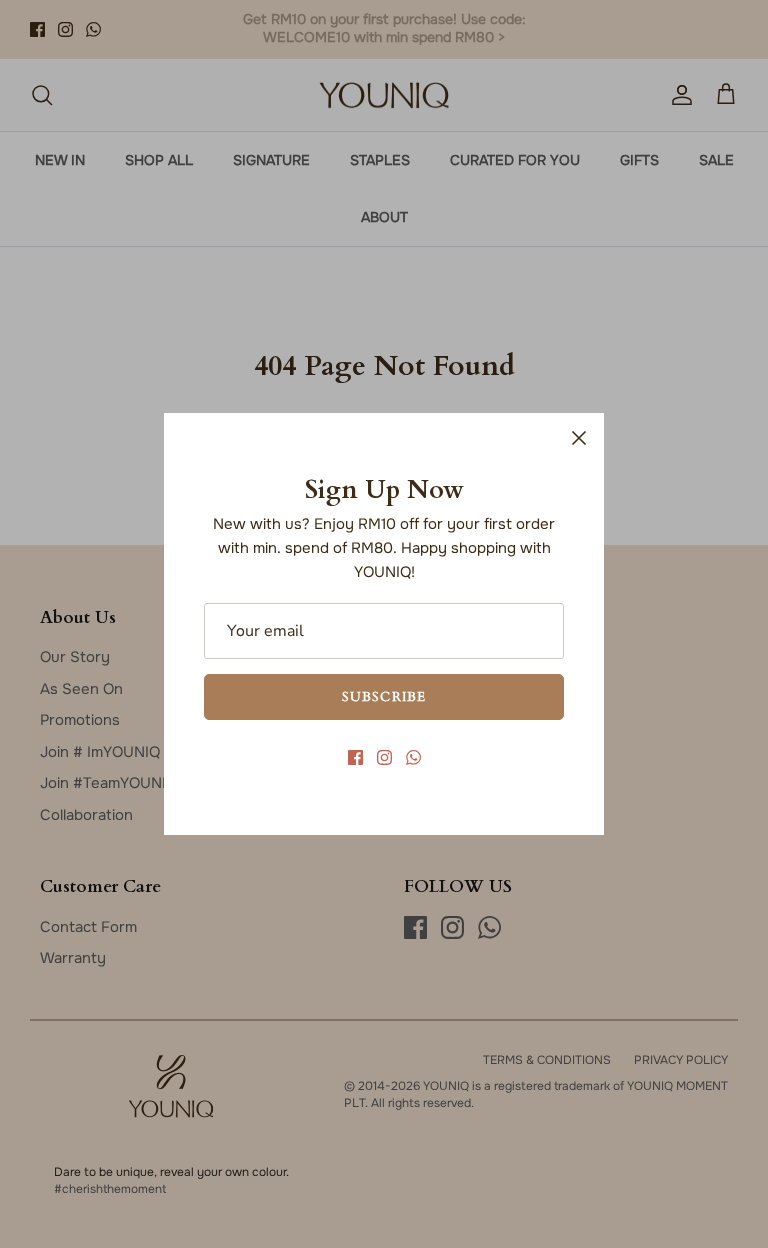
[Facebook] (355, 757)
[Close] (579, 438)
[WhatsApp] (413, 757)
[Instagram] (384, 757)
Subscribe (383, 696)
